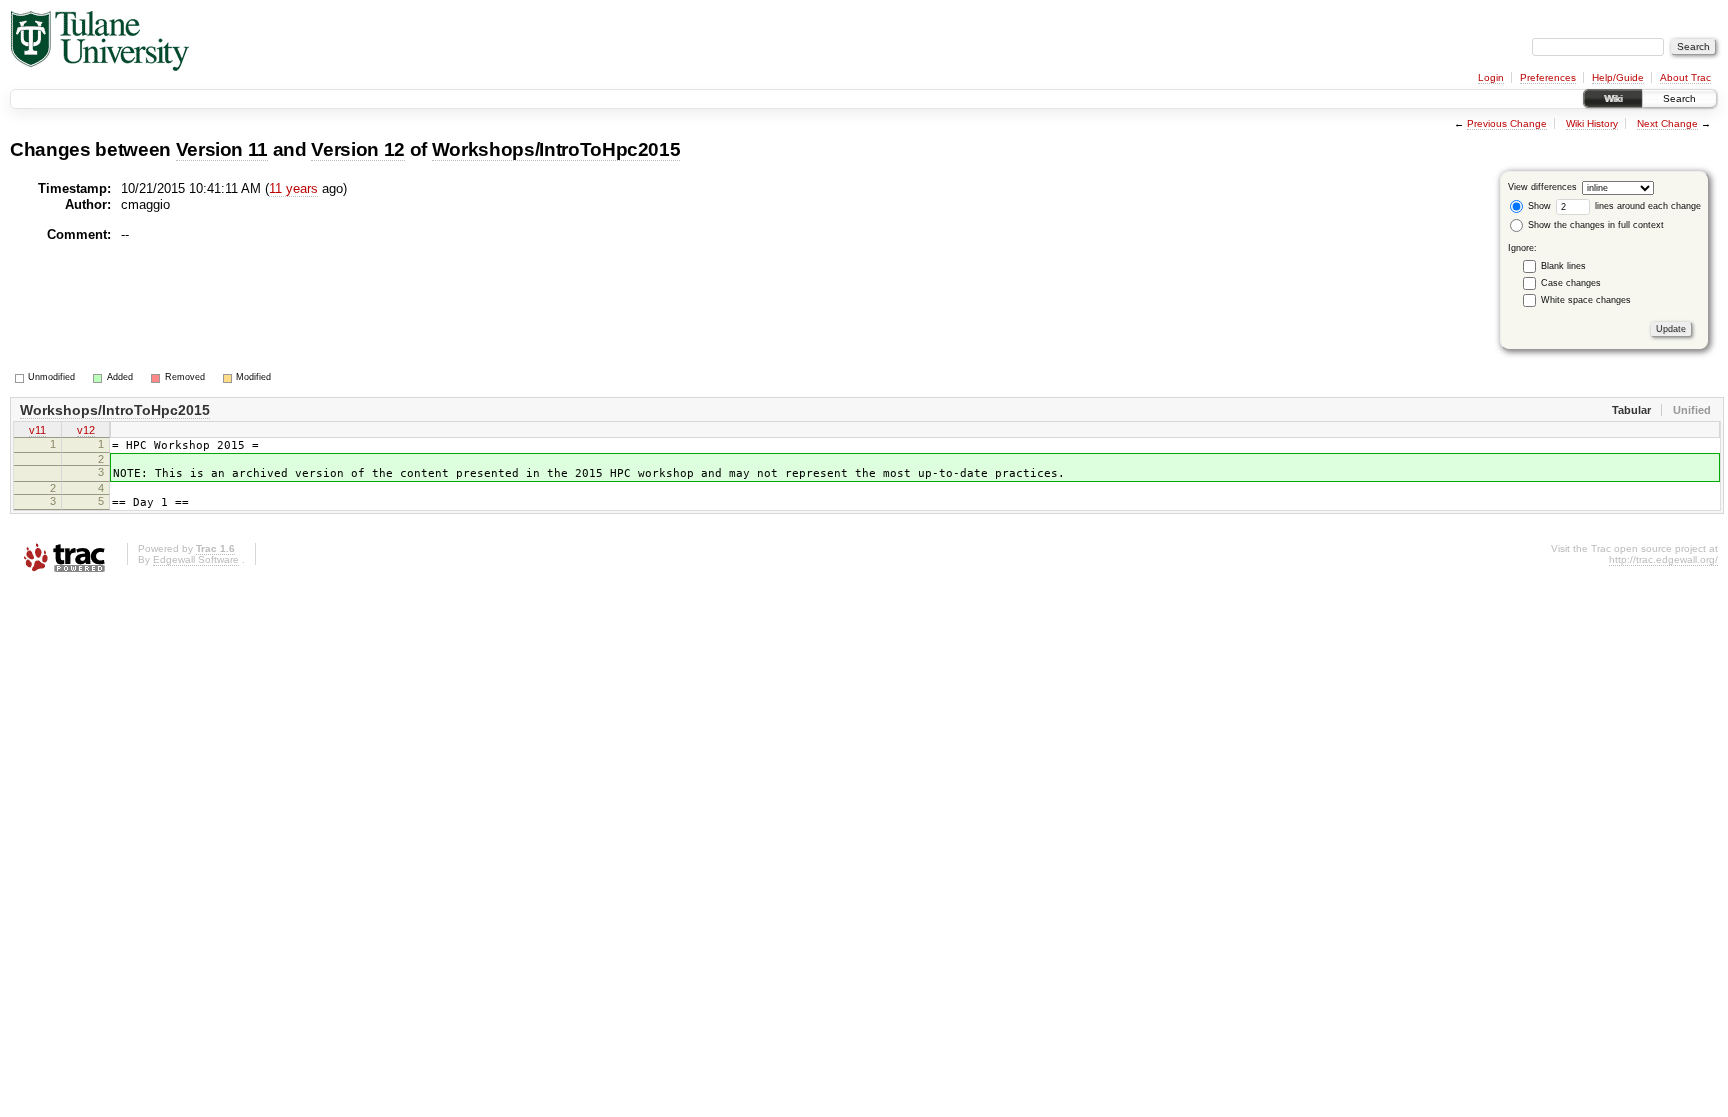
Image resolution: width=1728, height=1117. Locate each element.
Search (1679, 98)
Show (1538, 206)
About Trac (1685, 77)
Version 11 (222, 149)
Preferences (1548, 77)
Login (1491, 77)
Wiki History (1592, 123)
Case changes (1571, 283)
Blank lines (1563, 266)
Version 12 (358, 149)
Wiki (1613, 98)
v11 (37, 430)
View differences (1542, 187)
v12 (86, 430)
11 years (293, 188)
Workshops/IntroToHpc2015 (556, 149)
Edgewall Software (196, 559)
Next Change (1667, 123)
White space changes (1586, 300)
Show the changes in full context (1594, 225)
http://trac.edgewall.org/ (1663, 559)
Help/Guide (1618, 77)
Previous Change (1507, 123)
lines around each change (1646, 206)
